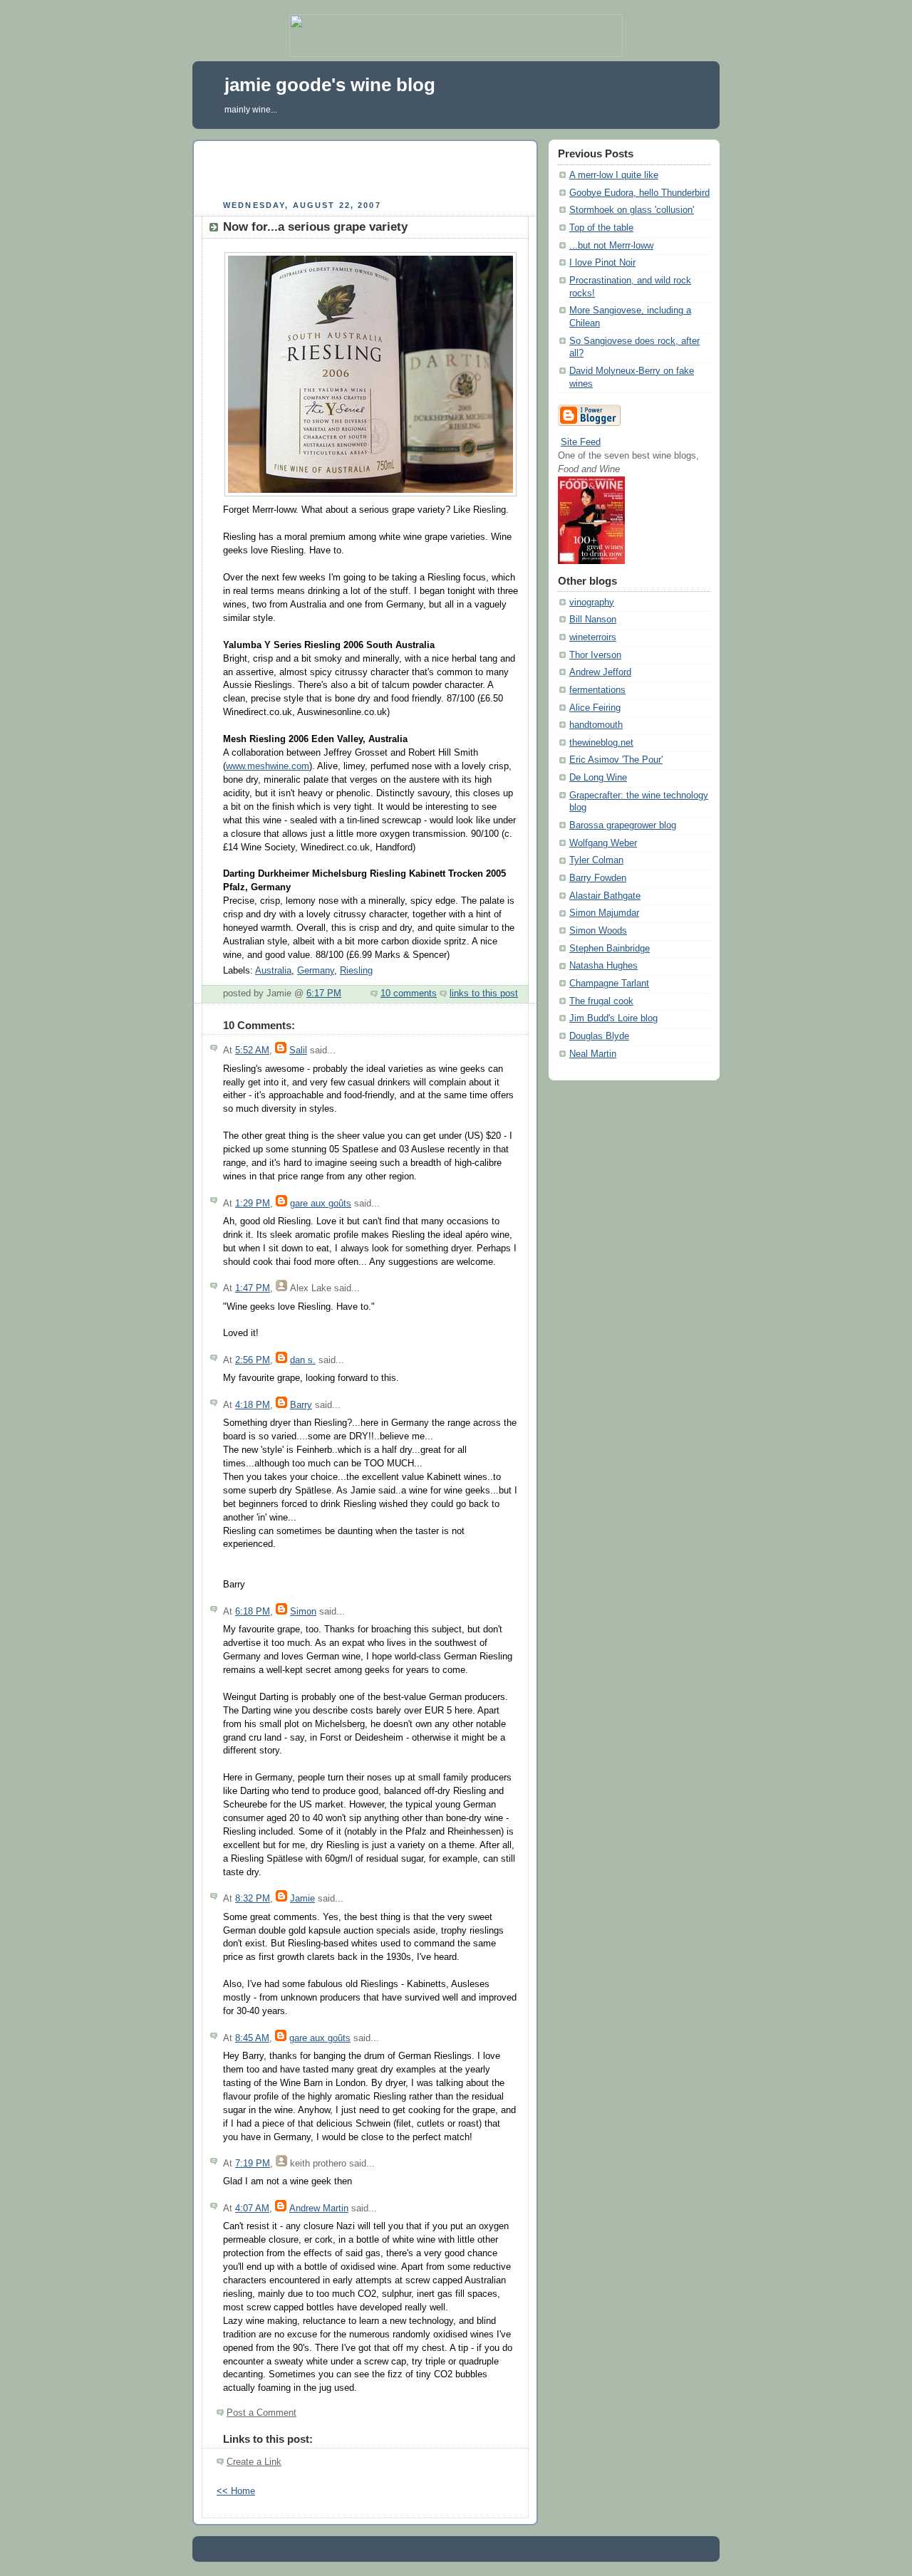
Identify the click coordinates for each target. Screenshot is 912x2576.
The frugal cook (601, 1001)
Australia (273, 971)
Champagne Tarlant (609, 984)
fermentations (597, 690)
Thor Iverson (595, 655)
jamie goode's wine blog (330, 85)
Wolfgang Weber (603, 843)
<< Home (236, 2491)
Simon (303, 1612)
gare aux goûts (321, 1204)
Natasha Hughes (603, 966)
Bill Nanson (593, 620)
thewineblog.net (601, 743)
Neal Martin (593, 1054)
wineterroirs (593, 637)
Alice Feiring (595, 708)
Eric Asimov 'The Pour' (616, 760)
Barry (301, 1405)
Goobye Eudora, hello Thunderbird (639, 193)
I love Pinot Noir (602, 263)
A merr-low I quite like (614, 175)
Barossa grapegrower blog (623, 825)
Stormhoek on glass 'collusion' (632, 210)
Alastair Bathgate (605, 896)
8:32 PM (253, 1899)
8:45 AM (252, 2038)
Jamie (302, 1899)
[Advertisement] (366, 168)
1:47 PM (253, 1288)
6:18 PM (253, 1612)
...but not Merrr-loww (611, 246)
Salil (298, 1050)
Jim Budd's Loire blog (613, 1018)
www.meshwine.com (268, 766)
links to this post (484, 994)
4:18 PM (253, 1405)
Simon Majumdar (604, 913)
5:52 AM (252, 1050)
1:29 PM (253, 1204)
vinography (592, 603)
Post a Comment (261, 2413)
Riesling (356, 971)
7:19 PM (253, 2164)
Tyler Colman (596, 860)
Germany (316, 971)
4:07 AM (252, 2209)
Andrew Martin (319, 2209)
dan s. (303, 1360)
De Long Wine (598, 778)
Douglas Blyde (599, 1036)
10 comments (409, 994)
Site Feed (581, 442)
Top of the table (601, 228)
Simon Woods (598, 931)
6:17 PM (324, 994)
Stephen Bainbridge (610, 949)
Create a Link (254, 2462)
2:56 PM (253, 1360)
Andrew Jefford (600, 672)
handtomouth (596, 725)
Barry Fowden (598, 878)
